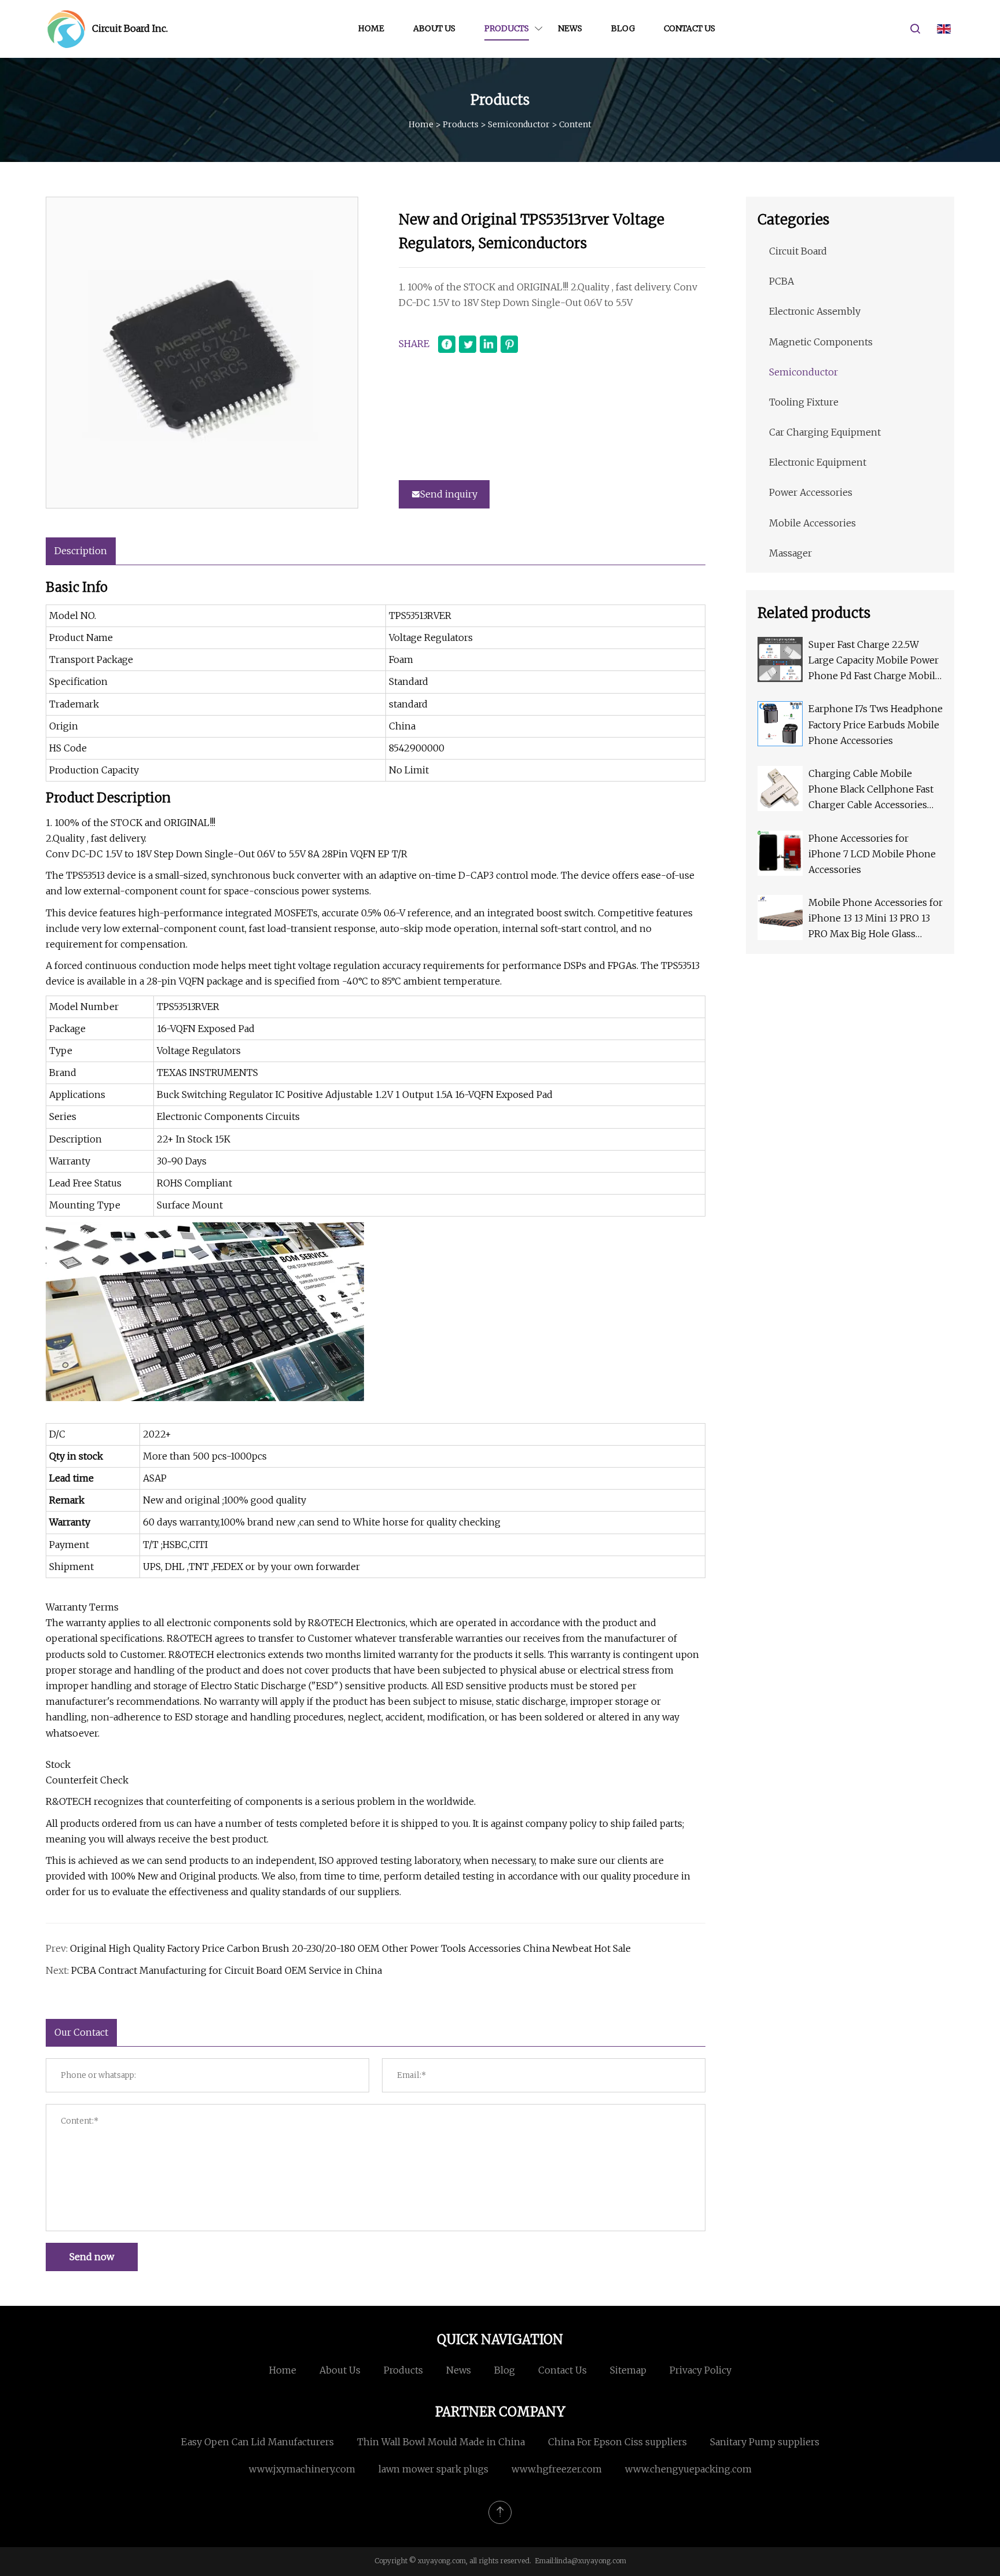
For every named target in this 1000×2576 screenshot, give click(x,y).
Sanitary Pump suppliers (765, 2442)
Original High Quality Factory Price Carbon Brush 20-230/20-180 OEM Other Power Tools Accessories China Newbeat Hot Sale (350, 1948)
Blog (623, 28)
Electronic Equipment (818, 462)
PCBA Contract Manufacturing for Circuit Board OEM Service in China (227, 1970)
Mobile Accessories (812, 523)
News (570, 28)
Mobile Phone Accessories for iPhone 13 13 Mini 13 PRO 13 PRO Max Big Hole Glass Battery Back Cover (876, 920)
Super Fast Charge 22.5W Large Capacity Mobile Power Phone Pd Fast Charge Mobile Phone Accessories (874, 661)
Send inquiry (449, 494)
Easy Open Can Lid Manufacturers (258, 2442)
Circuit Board (798, 251)
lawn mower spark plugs (433, 2469)
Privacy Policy (701, 2370)
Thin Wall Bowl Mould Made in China (441, 2442)
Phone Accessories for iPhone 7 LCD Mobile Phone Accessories (872, 854)
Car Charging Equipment (825, 432)
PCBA (782, 281)
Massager (791, 553)
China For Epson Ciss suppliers (617, 2442)
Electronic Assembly (815, 311)
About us (434, 28)
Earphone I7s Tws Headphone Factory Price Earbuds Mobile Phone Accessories (876, 724)
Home (371, 28)
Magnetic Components (821, 342)
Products (507, 28)
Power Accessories (811, 492)
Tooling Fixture (804, 402)
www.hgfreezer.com (557, 2469)
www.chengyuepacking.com (688, 2469)
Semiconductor (519, 124)
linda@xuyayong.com (591, 2561)
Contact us (690, 28)
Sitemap (628, 2370)
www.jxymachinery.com (302, 2469)
